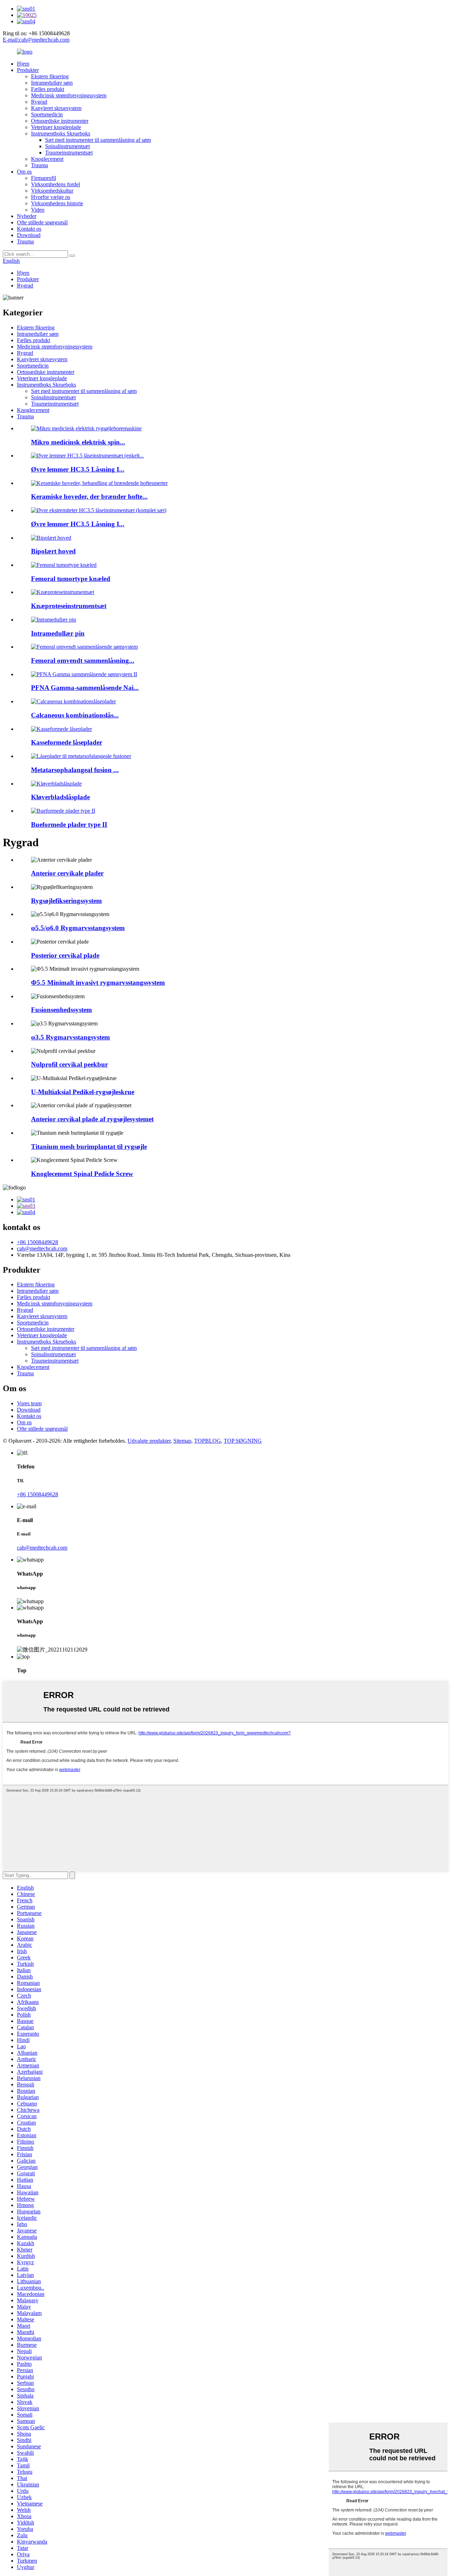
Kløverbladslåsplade (60, 797)
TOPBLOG (208, 1441)
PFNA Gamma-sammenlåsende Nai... (85, 688)
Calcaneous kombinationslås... (75, 715)
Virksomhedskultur (52, 191)
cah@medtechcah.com (42, 1248)
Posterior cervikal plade (65, 955)
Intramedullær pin (58, 633)
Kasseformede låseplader (67, 742)
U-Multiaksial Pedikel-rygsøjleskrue (83, 1092)
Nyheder (27, 216)
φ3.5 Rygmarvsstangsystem (70, 1037)
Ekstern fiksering (50, 76)
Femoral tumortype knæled (71, 579)
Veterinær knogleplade (56, 127)
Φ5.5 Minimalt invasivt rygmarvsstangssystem (98, 983)
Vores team (29, 1403)
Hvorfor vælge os (51, 197)
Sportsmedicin (47, 114)
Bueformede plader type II (69, 825)
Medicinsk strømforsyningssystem (69, 95)
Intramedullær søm (52, 83)
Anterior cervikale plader (67, 873)
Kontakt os (29, 229)
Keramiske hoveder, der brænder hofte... (89, 496)
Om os (24, 172)
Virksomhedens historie (57, 203)
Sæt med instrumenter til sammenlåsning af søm (98, 140)
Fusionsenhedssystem (61, 1010)
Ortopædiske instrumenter (60, 121)
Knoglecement (47, 159)
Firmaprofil (44, 178)
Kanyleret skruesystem (56, 108)
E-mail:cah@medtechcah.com (36, 40)
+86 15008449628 (38, 1242)
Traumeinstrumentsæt (69, 153)
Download (29, 235)
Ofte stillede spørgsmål (42, 222)
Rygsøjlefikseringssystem (66, 901)
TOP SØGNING (243, 1441)
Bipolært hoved (53, 551)
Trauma (39, 165)
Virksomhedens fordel (55, 184)
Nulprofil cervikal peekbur (69, 1064)
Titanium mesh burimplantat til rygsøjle (89, 1147)
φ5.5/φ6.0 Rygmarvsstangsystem (78, 928)
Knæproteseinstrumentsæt (69, 606)
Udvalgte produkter (149, 1441)
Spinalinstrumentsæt (67, 146)
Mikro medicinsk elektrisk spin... (78, 442)
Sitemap (182, 1441)
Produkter (28, 70)
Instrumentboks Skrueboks (61, 134)
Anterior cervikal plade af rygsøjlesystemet (92, 1119)
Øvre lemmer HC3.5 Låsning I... (78, 469)
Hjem (23, 64)
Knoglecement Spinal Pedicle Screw (82, 1174)
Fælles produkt (48, 89)
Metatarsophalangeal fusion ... (75, 770)
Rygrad (39, 102)
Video (38, 210)
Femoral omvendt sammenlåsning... (83, 660)
